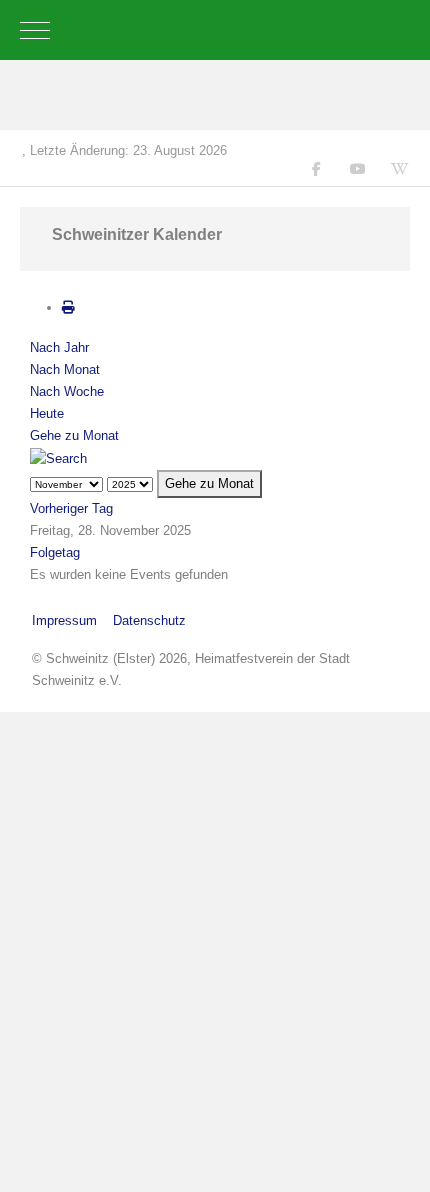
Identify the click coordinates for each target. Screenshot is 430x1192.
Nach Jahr (59, 347)
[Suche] (58, 457)
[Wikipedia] (400, 169)
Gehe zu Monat (74, 435)
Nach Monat (65, 369)
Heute (47, 413)
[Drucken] (68, 307)
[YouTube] (358, 169)
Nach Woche (67, 391)
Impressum (64, 620)
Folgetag (55, 552)
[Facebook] (317, 169)
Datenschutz (149, 620)
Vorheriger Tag (71, 508)
